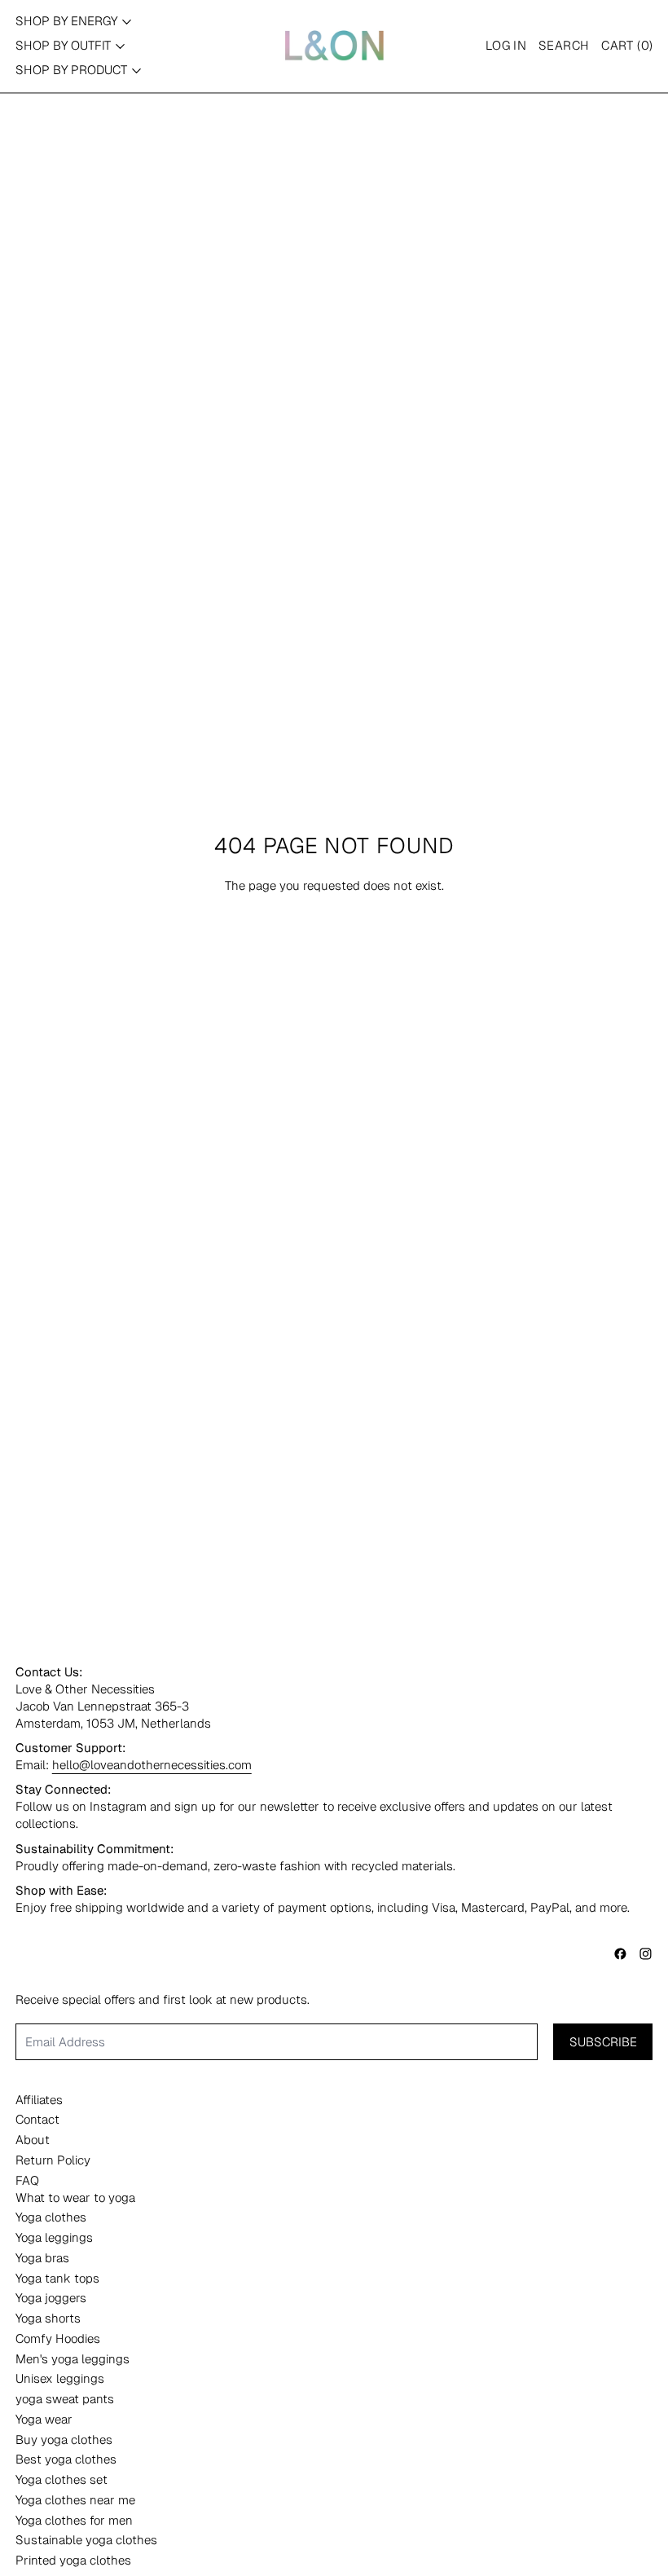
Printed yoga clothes (73, 2560)
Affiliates (39, 2100)
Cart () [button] (627, 45)
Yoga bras (42, 2258)
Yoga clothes (51, 2217)
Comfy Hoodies (58, 2338)
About (33, 2140)
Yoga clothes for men (74, 2520)
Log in (506, 45)
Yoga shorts (48, 2318)
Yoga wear (44, 2419)
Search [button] (564, 45)
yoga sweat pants (65, 2399)
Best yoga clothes (66, 2459)
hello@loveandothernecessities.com (152, 1765)
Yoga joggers (51, 2298)
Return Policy (53, 2160)
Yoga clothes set (62, 2479)
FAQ (27, 2180)
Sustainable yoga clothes (86, 2540)
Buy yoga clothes (64, 2439)
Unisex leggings (60, 2378)
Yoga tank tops (57, 2278)
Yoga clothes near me (75, 2500)
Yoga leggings (54, 2237)
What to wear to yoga (75, 2197)
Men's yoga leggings (73, 2359)
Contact (37, 2119)
